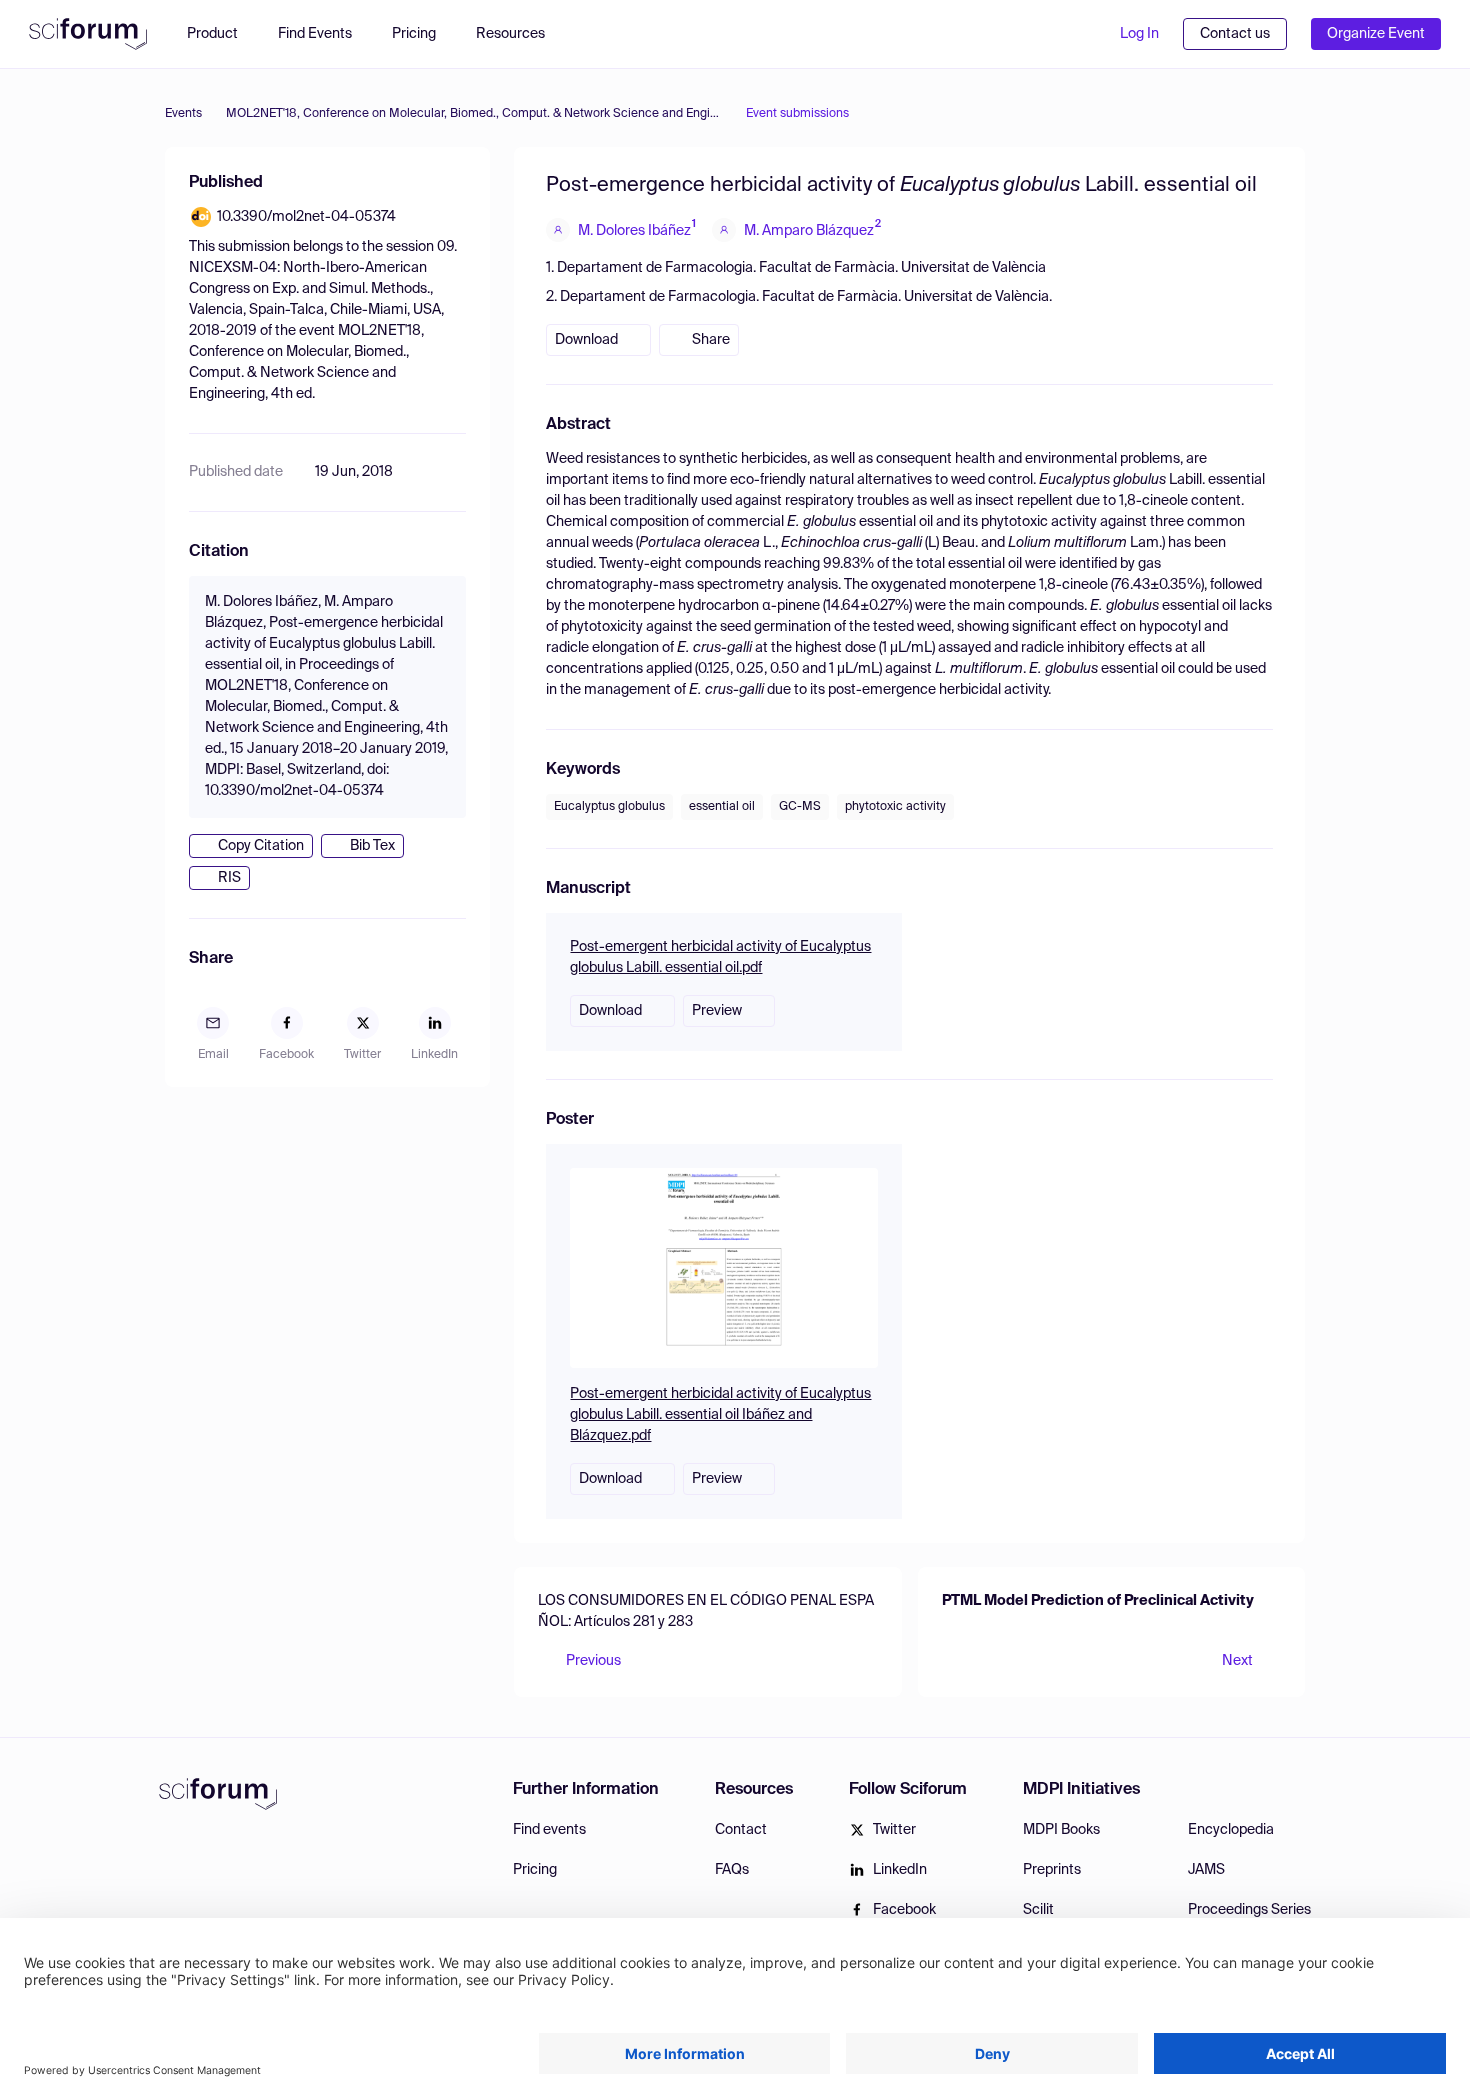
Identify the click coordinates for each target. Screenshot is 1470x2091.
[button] (520, 34)
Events (183, 114)
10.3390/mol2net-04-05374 (306, 217)
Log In (1139, 34)
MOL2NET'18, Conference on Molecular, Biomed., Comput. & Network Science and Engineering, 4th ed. (474, 114)
